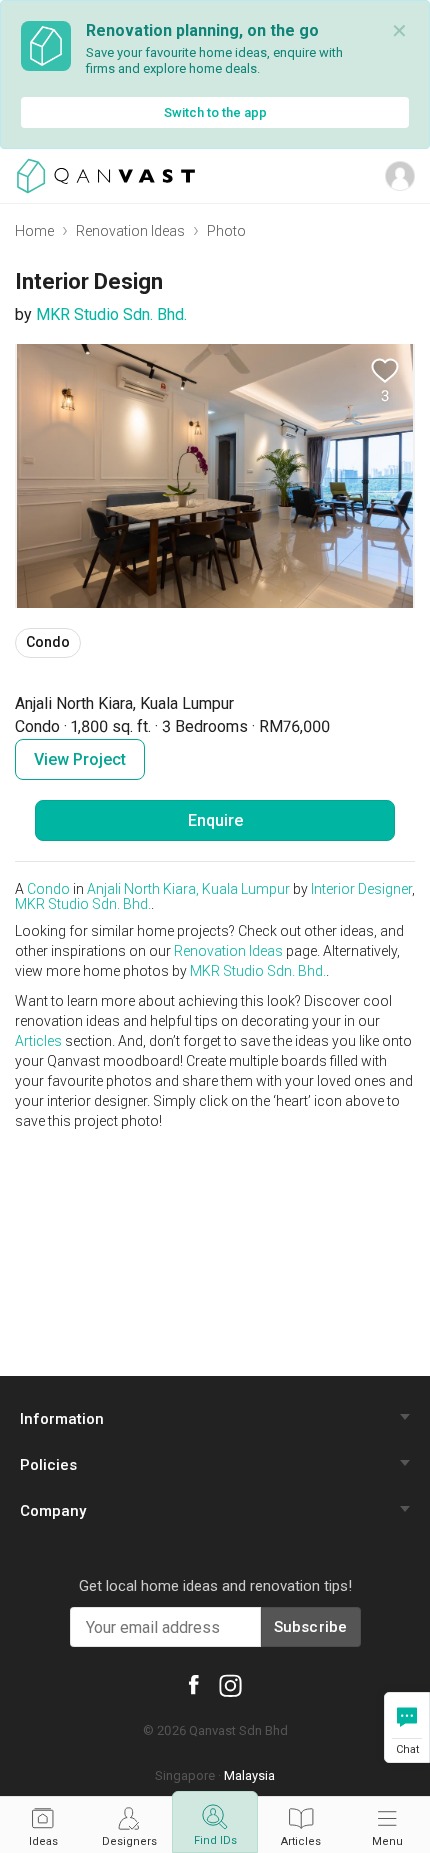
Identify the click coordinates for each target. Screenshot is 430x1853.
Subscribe (311, 1627)
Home (34, 231)
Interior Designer (361, 889)
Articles (38, 1041)
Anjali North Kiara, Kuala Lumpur (188, 889)
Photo (226, 231)
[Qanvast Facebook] (194, 1683)
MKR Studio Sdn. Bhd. (111, 314)
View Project (80, 759)
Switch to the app (215, 112)
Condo (48, 889)
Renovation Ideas (130, 231)
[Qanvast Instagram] (230, 1685)
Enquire (215, 820)
